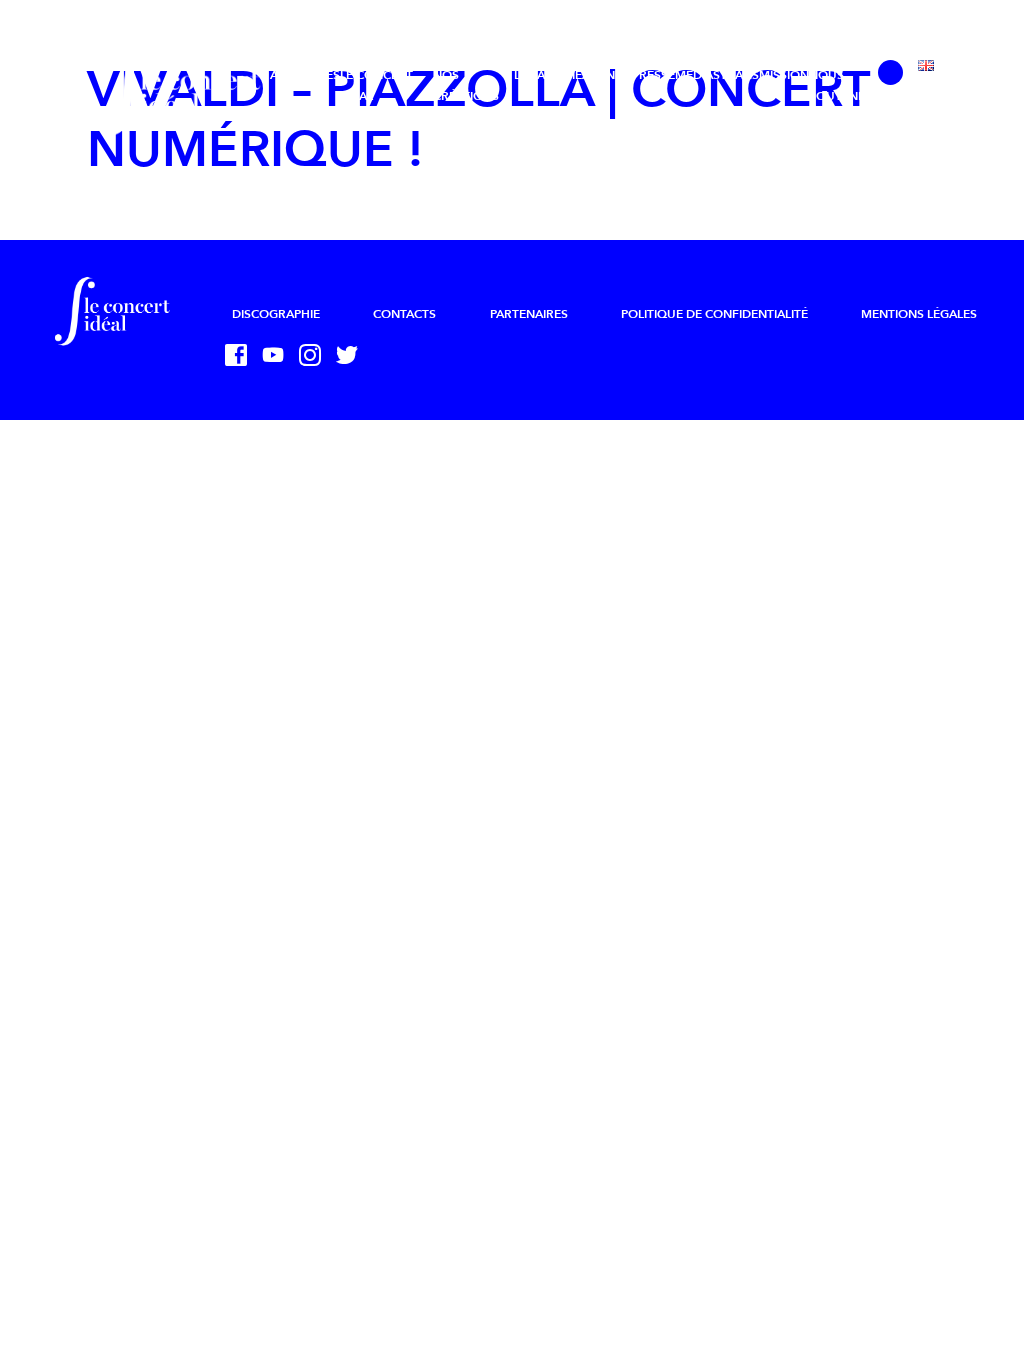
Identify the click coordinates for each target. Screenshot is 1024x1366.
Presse (653, 75)
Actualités (305, 75)
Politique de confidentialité (714, 314)
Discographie (276, 314)
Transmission (764, 75)
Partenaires (529, 314)
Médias (697, 75)
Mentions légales (919, 314)
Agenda (607, 75)
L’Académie (548, 75)
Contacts (404, 314)
